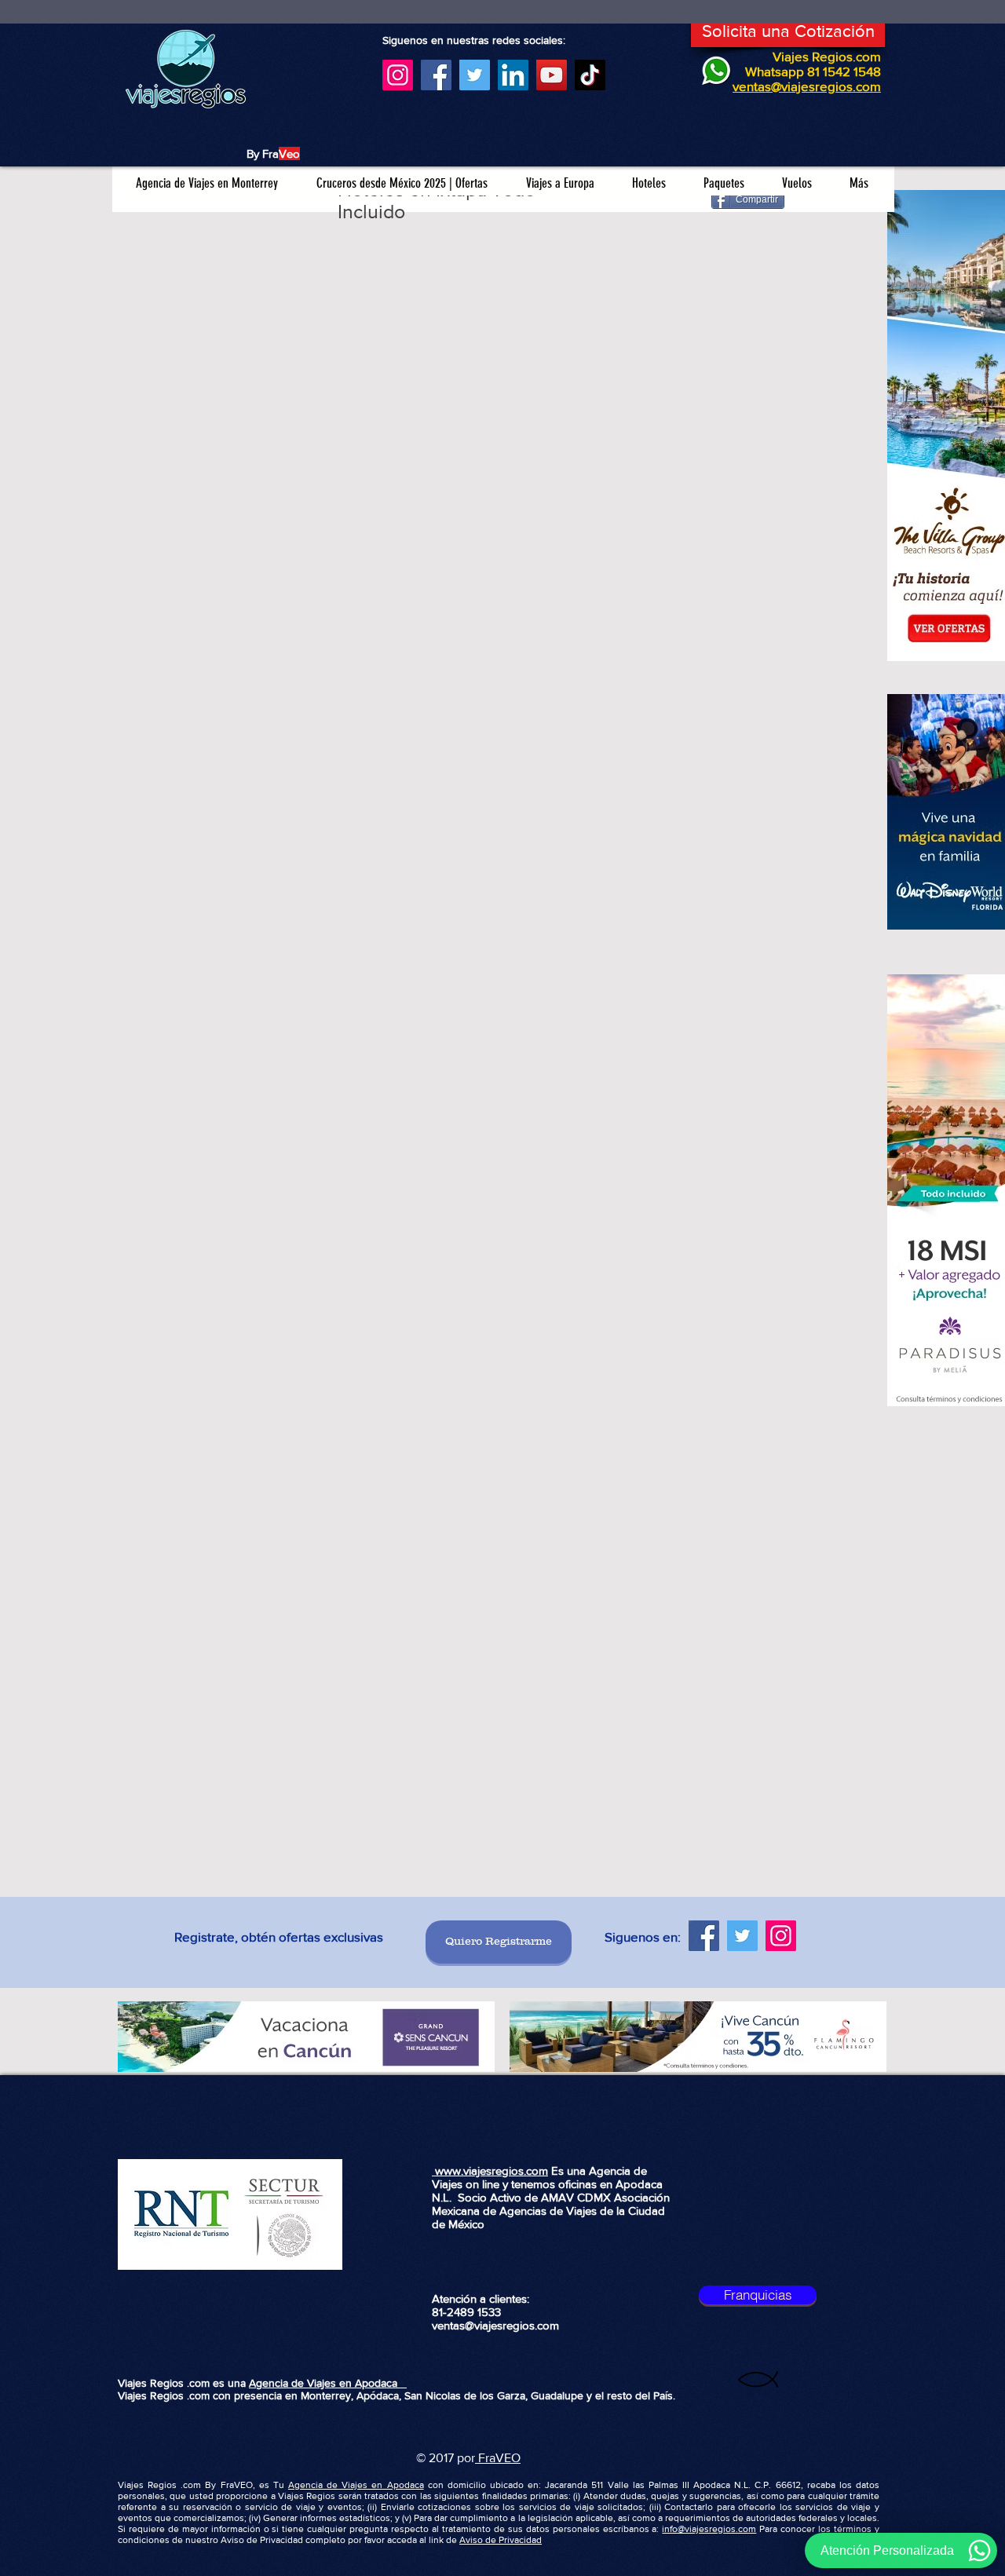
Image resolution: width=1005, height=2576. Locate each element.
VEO (508, 2458)
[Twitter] (475, 75)
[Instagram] (398, 75)
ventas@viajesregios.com (495, 2325)
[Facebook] (436, 75)
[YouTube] (552, 75)
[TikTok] (590, 75)
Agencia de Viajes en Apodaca (328, 2383)
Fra (485, 2458)
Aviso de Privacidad (501, 2540)
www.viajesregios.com (490, 2170)
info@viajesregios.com (709, 2529)
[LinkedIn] (513, 75)
